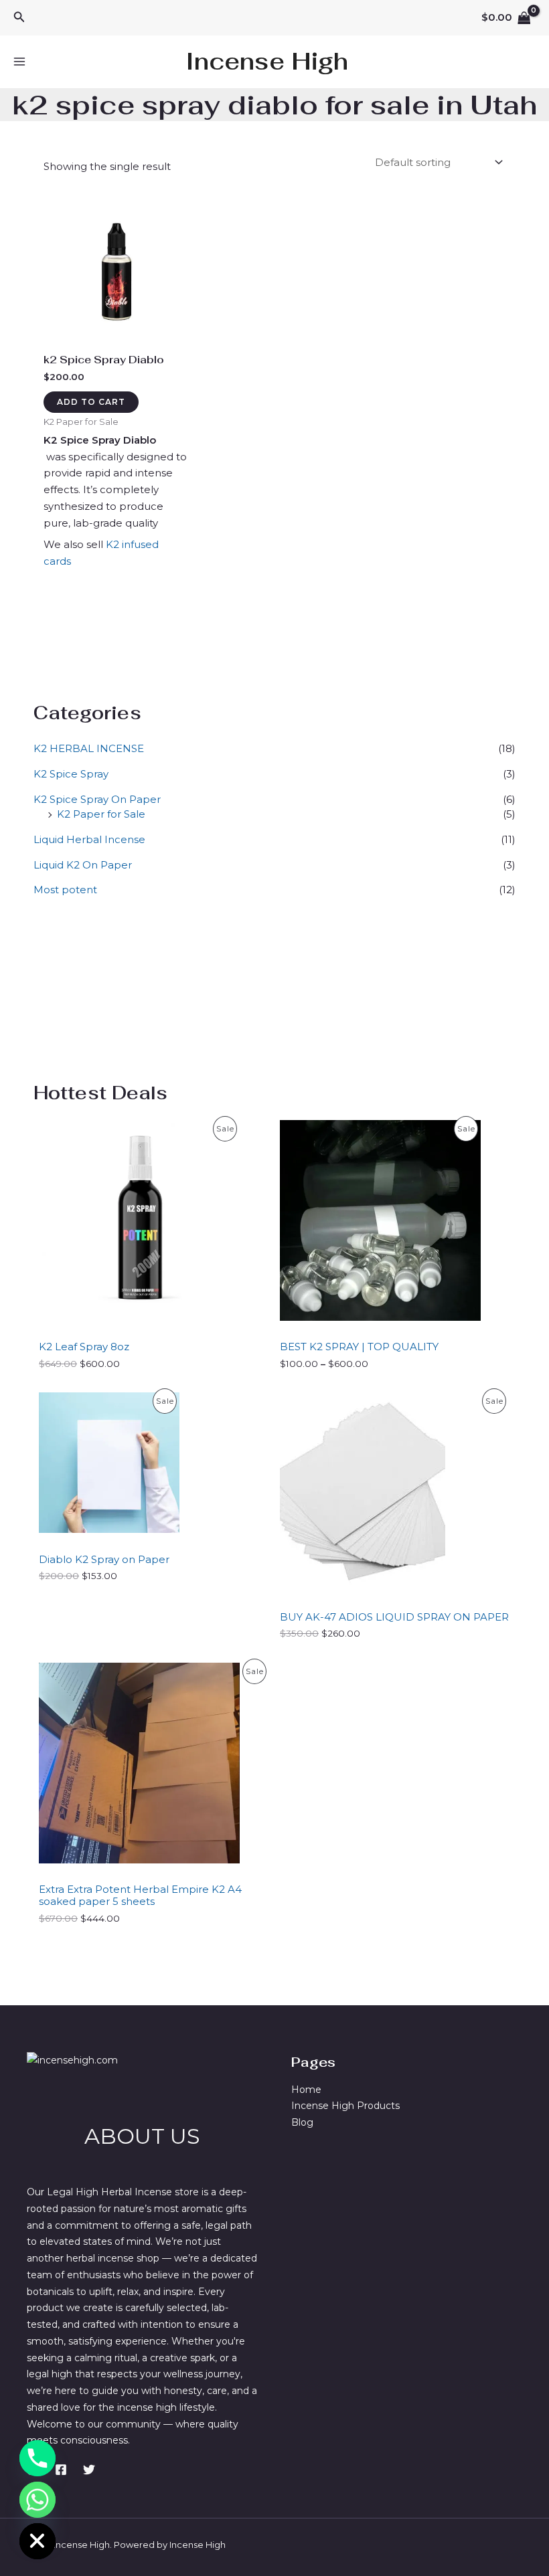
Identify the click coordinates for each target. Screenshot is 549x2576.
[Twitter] (89, 2470)
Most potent (65, 890)
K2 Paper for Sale (101, 814)
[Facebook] (61, 2470)
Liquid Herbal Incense (89, 839)
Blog (302, 2122)
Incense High (267, 61)
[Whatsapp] (37, 2500)
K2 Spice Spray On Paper (97, 799)
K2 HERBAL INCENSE (89, 748)
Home (306, 2090)
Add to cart (91, 402)
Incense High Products (345, 2106)
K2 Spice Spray (71, 774)
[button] (19, 17)
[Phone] (37, 2458)
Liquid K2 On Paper (83, 865)
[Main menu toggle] (19, 62)
